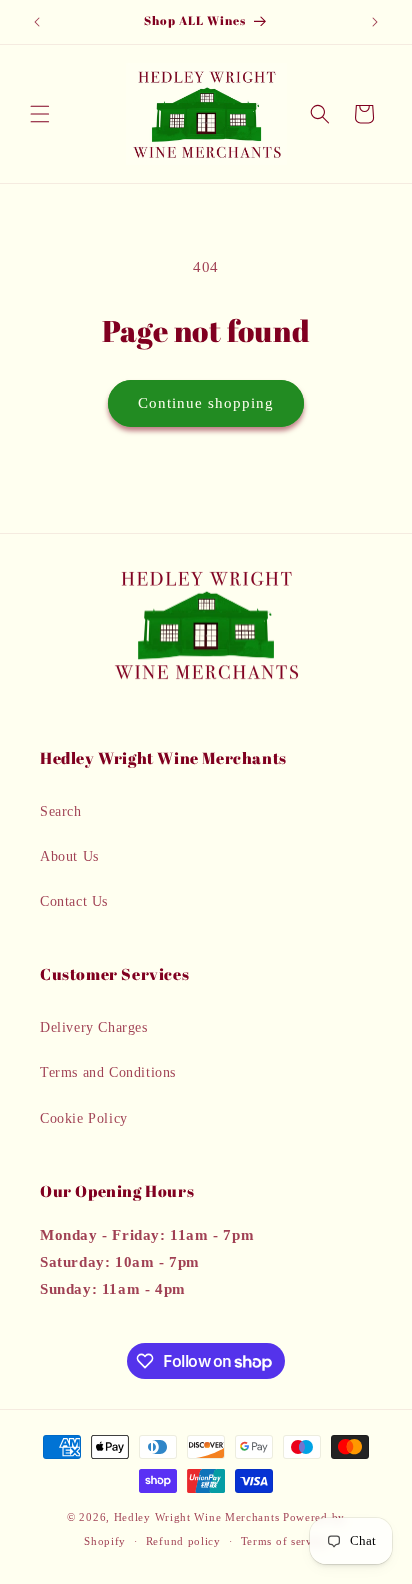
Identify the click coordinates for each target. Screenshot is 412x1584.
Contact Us (74, 901)
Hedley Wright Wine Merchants (197, 1517)
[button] (40, 114)
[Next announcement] (375, 22)
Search (61, 811)
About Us (69, 856)
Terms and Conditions (108, 1072)
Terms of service (284, 1541)
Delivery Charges (94, 1027)
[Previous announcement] (37, 22)
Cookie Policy (84, 1118)
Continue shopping (206, 403)
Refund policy (183, 1541)
